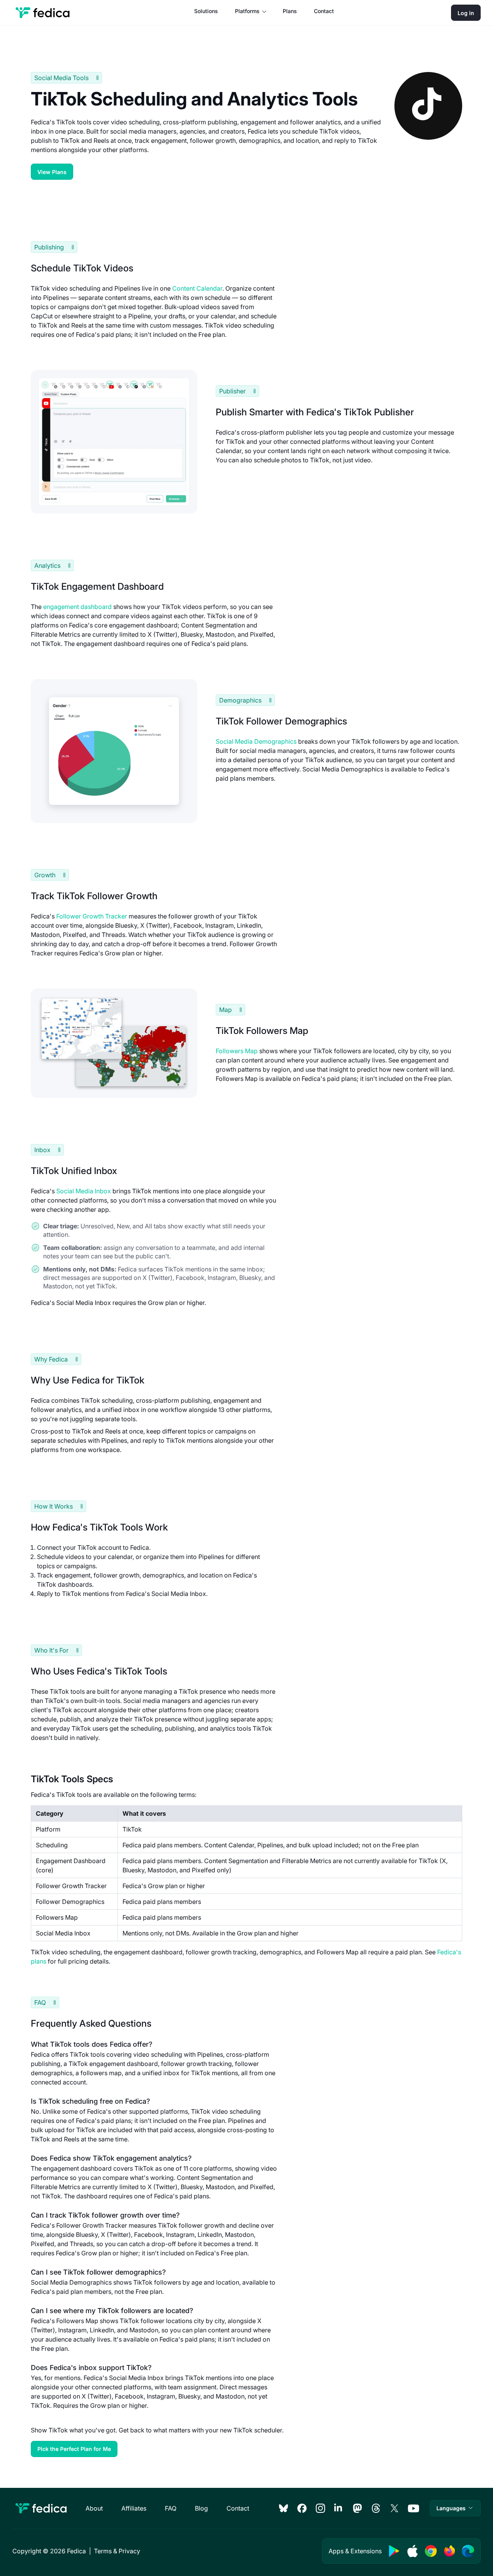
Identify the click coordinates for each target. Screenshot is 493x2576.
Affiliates (134, 2508)
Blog (201, 2508)
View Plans (52, 172)
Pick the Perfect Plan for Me (74, 2449)
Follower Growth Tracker (92, 916)
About (94, 2508)
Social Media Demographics (256, 741)
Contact (324, 11)
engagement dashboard (77, 607)
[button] (455, 2508)
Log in (466, 13)
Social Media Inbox (84, 1191)
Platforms (247, 11)
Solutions (206, 11)
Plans (290, 11)
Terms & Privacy (117, 2551)
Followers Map (237, 1051)
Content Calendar (197, 288)
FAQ (171, 2508)
